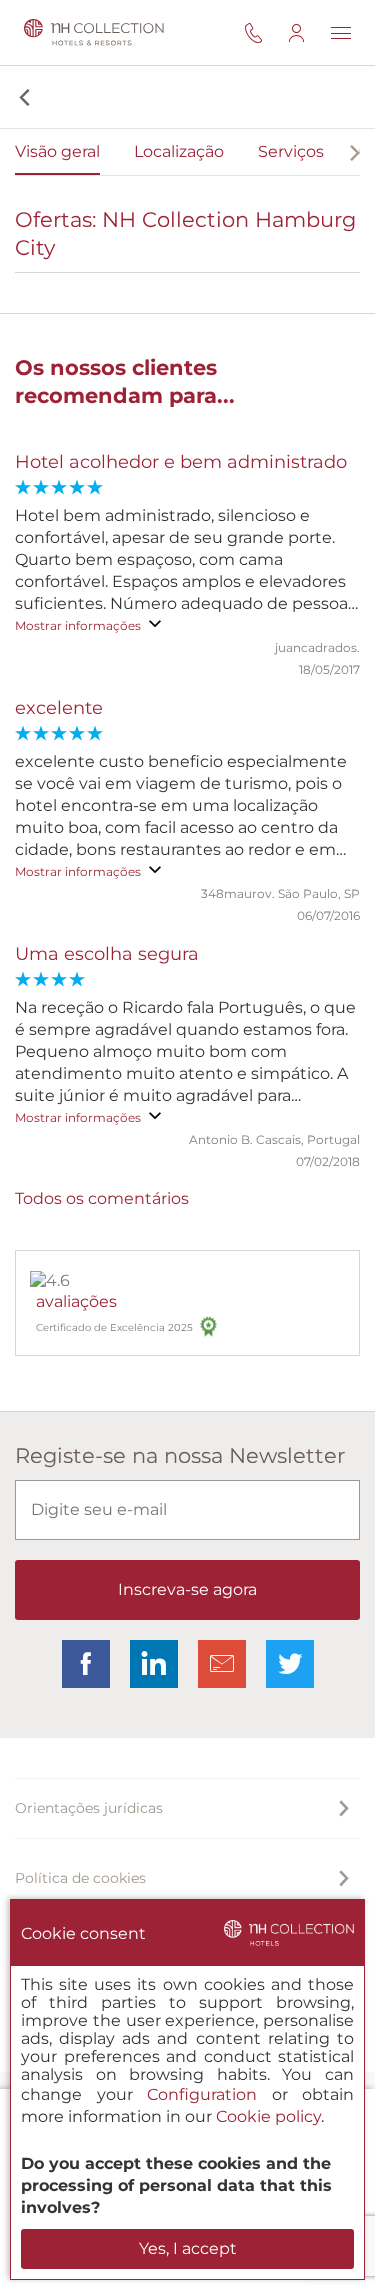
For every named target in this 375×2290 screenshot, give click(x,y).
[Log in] (309, 32)
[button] (22, 97)
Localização (179, 151)
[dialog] (187, 2089)
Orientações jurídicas (89, 1808)
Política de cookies (80, 1878)
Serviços (291, 151)
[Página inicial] (90, 32)
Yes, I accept (188, 2248)
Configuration (202, 2094)
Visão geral (57, 151)
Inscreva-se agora (187, 1589)
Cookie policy (268, 2116)
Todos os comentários (102, 1198)
